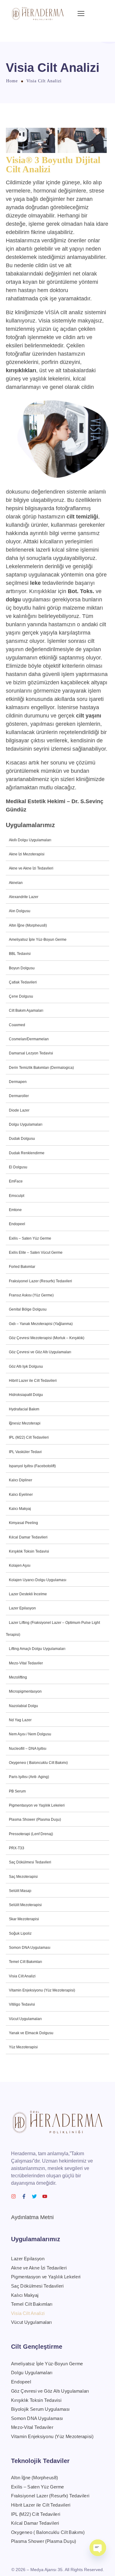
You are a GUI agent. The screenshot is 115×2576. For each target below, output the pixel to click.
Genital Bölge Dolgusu (28, 1309)
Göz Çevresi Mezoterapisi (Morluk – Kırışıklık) (47, 1338)
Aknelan (16, 883)
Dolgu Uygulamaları (26, 1124)
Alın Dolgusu (20, 911)
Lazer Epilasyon (22, 1608)
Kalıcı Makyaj (20, 1509)
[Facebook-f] (24, 2196)
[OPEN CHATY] (98, 2548)
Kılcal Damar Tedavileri (28, 1537)
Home (12, 81)
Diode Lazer (19, 1110)
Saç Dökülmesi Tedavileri (30, 1862)
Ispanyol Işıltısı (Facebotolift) (32, 1466)
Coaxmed (17, 1025)
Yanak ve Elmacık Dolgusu (31, 2033)
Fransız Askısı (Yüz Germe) (31, 1295)
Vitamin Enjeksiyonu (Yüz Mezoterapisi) (42, 1990)
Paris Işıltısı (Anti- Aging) (29, 1777)
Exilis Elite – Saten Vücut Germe (36, 1253)
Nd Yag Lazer (20, 1720)
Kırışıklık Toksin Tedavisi (29, 1551)
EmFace (16, 1181)
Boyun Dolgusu (22, 968)
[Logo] (38, 14)
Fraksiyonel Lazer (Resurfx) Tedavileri (40, 1281)
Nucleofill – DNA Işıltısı (28, 1749)
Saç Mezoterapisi (23, 1877)
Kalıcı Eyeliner (21, 1495)
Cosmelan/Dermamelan (29, 1039)
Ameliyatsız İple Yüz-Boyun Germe (38, 940)
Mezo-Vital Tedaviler (26, 1663)
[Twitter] (34, 2196)
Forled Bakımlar (22, 1267)
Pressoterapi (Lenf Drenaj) (31, 1834)
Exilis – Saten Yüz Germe (30, 1238)
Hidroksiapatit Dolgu (26, 1395)
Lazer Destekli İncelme (28, 1594)
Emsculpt (17, 1196)
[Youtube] (45, 2196)
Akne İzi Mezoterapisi (27, 854)
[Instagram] (13, 2196)
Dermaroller (19, 1096)
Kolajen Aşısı (20, 1566)
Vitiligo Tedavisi (22, 2004)
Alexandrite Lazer (24, 897)
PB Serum (17, 1791)
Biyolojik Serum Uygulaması (40, 2409)
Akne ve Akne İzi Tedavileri (31, 868)
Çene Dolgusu (21, 996)
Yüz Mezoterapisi (23, 2047)
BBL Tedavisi (20, 954)
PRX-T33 (17, 1848)
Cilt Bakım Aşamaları (26, 1010)
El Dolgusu (18, 1167)
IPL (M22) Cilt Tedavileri (29, 1437)
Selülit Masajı (20, 1891)
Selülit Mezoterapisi (25, 1905)
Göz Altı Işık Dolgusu (26, 1366)
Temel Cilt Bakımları (25, 1962)
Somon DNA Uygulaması (30, 1948)
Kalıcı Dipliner (21, 1480)
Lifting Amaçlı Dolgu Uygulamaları (37, 1649)
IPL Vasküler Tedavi (25, 1452)
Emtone (15, 1210)
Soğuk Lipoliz (20, 1933)
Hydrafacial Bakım (24, 1409)
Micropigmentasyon (25, 1691)
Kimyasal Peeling (23, 1523)
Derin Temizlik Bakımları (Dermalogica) (41, 1068)
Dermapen (18, 1082)
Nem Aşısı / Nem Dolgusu (30, 1734)
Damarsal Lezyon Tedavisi (31, 1053)
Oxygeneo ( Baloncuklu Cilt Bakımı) (38, 1763)
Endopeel (17, 1224)
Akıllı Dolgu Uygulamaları (30, 840)
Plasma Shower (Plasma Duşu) (35, 1820)
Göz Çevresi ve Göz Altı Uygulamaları (40, 1352)
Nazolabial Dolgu (23, 1706)
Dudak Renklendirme (27, 1153)
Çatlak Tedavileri (23, 982)
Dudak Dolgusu (22, 1139)
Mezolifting (18, 1677)
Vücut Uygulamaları (25, 2019)
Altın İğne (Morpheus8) (28, 925)
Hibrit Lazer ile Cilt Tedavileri (33, 1381)
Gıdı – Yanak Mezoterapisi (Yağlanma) (41, 1324)
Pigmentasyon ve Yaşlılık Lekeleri (37, 1805)
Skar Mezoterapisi (24, 1919)
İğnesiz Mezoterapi (25, 1423)
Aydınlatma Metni (32, 2217)
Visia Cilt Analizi (22, 1976)
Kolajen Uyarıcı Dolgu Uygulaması (38, 1580)
